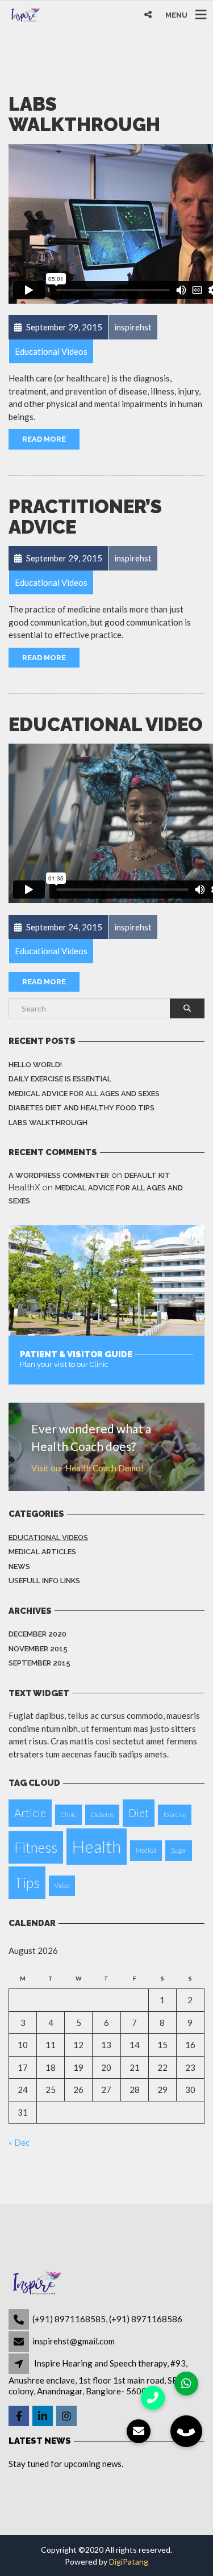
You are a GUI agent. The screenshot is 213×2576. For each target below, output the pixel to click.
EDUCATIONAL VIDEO (106, 725)
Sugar (179, 1850)
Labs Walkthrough (84, 114)
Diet (139, 1813)
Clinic (68, 1814)
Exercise (175, 1814)
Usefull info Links (44, 1581)
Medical (146, 1850)
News (19, 1566)
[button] (186, 2431)
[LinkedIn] (43, 2416)
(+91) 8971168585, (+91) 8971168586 (107, 2319)
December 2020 (37, 1634)
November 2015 (38, 1649)
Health (97, 1846)
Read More (44, 439)
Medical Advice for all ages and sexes (84, 1094)
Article (30, 1813)
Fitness (36, 1847)
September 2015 (39, 1663)
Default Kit (147, 1175)
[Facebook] (20, 2416)
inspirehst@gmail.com (74, 2341)
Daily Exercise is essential (60, 1079)
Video (62, 1885)
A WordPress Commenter (59, 1175)
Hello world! (35, 1065)
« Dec (19, 2142)
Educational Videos (48, 1537)
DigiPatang (129, 2562)
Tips (27, 1883)
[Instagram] (67, 2416)
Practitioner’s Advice (85, 517)
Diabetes (102, 1814)
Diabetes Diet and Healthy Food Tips (82, 1108)
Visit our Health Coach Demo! (87, 1468)
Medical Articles (42, 1552)
